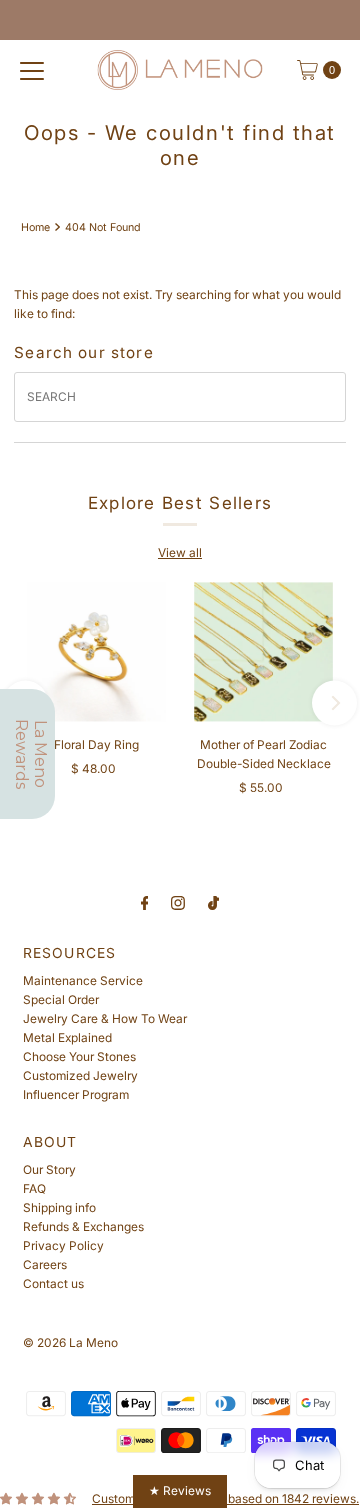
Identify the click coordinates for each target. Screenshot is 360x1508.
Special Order (61, 999)
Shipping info (59, 1207)
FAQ (34, 1188)
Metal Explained (67, 1037)
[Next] (334, 702)
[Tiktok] (213, 902)
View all (180, 552)
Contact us (53, 1283)
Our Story (49, 1169)
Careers (45, 1264)
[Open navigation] (32, 70)
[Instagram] (178, 902)
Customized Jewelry (80, 1075)
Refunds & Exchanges (83, 1226)
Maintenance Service (83, 980)
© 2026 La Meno (70, 1342)
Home (35, 227)
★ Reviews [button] (180, 1490)
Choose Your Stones (79, 1056)
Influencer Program (76, 1094)
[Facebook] (145, 902)
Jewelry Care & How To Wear (105, 1018)
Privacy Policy (63, 1245)
